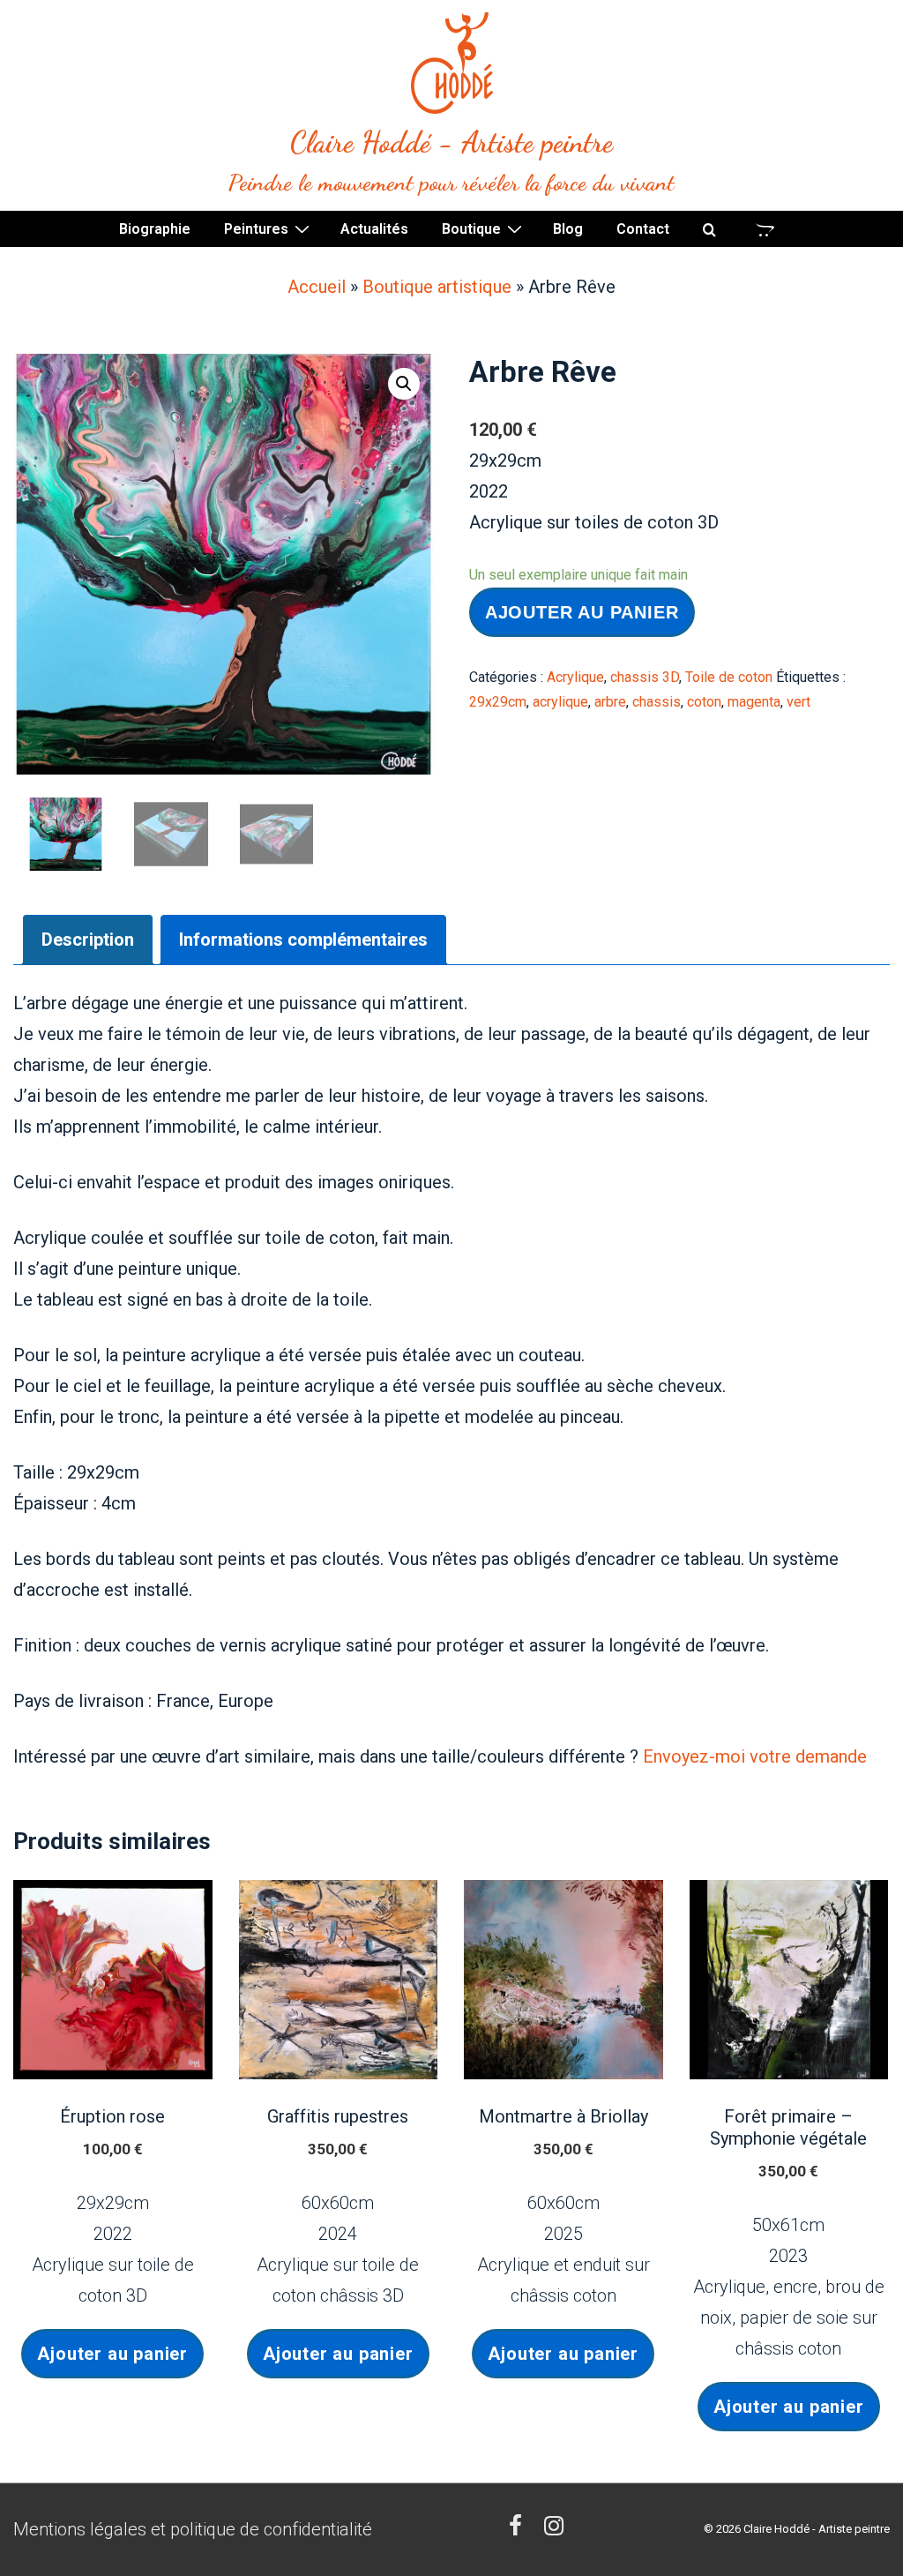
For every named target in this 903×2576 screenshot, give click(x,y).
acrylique (560, 702)
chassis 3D (645, 677)
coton (704, 702)
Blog (568, 229)
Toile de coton (729, 677)
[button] (404, 384)
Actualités (374, 229)
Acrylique (575, 677)
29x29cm (498, 702)
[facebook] (520, 2529)
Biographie (155, 229)
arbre (610, 702)
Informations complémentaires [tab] (303, 940)
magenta (754, 702)
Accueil (317, 287)
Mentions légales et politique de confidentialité (193, 2529)
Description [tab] (88, 940)
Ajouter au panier (582, 612)
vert (799, 702)
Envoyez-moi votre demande (755, 1756)
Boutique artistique (437, 287)
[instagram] (556, 2529)
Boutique (471, 229)
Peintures (256, 229)
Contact (643, 229)
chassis (657, 702)
